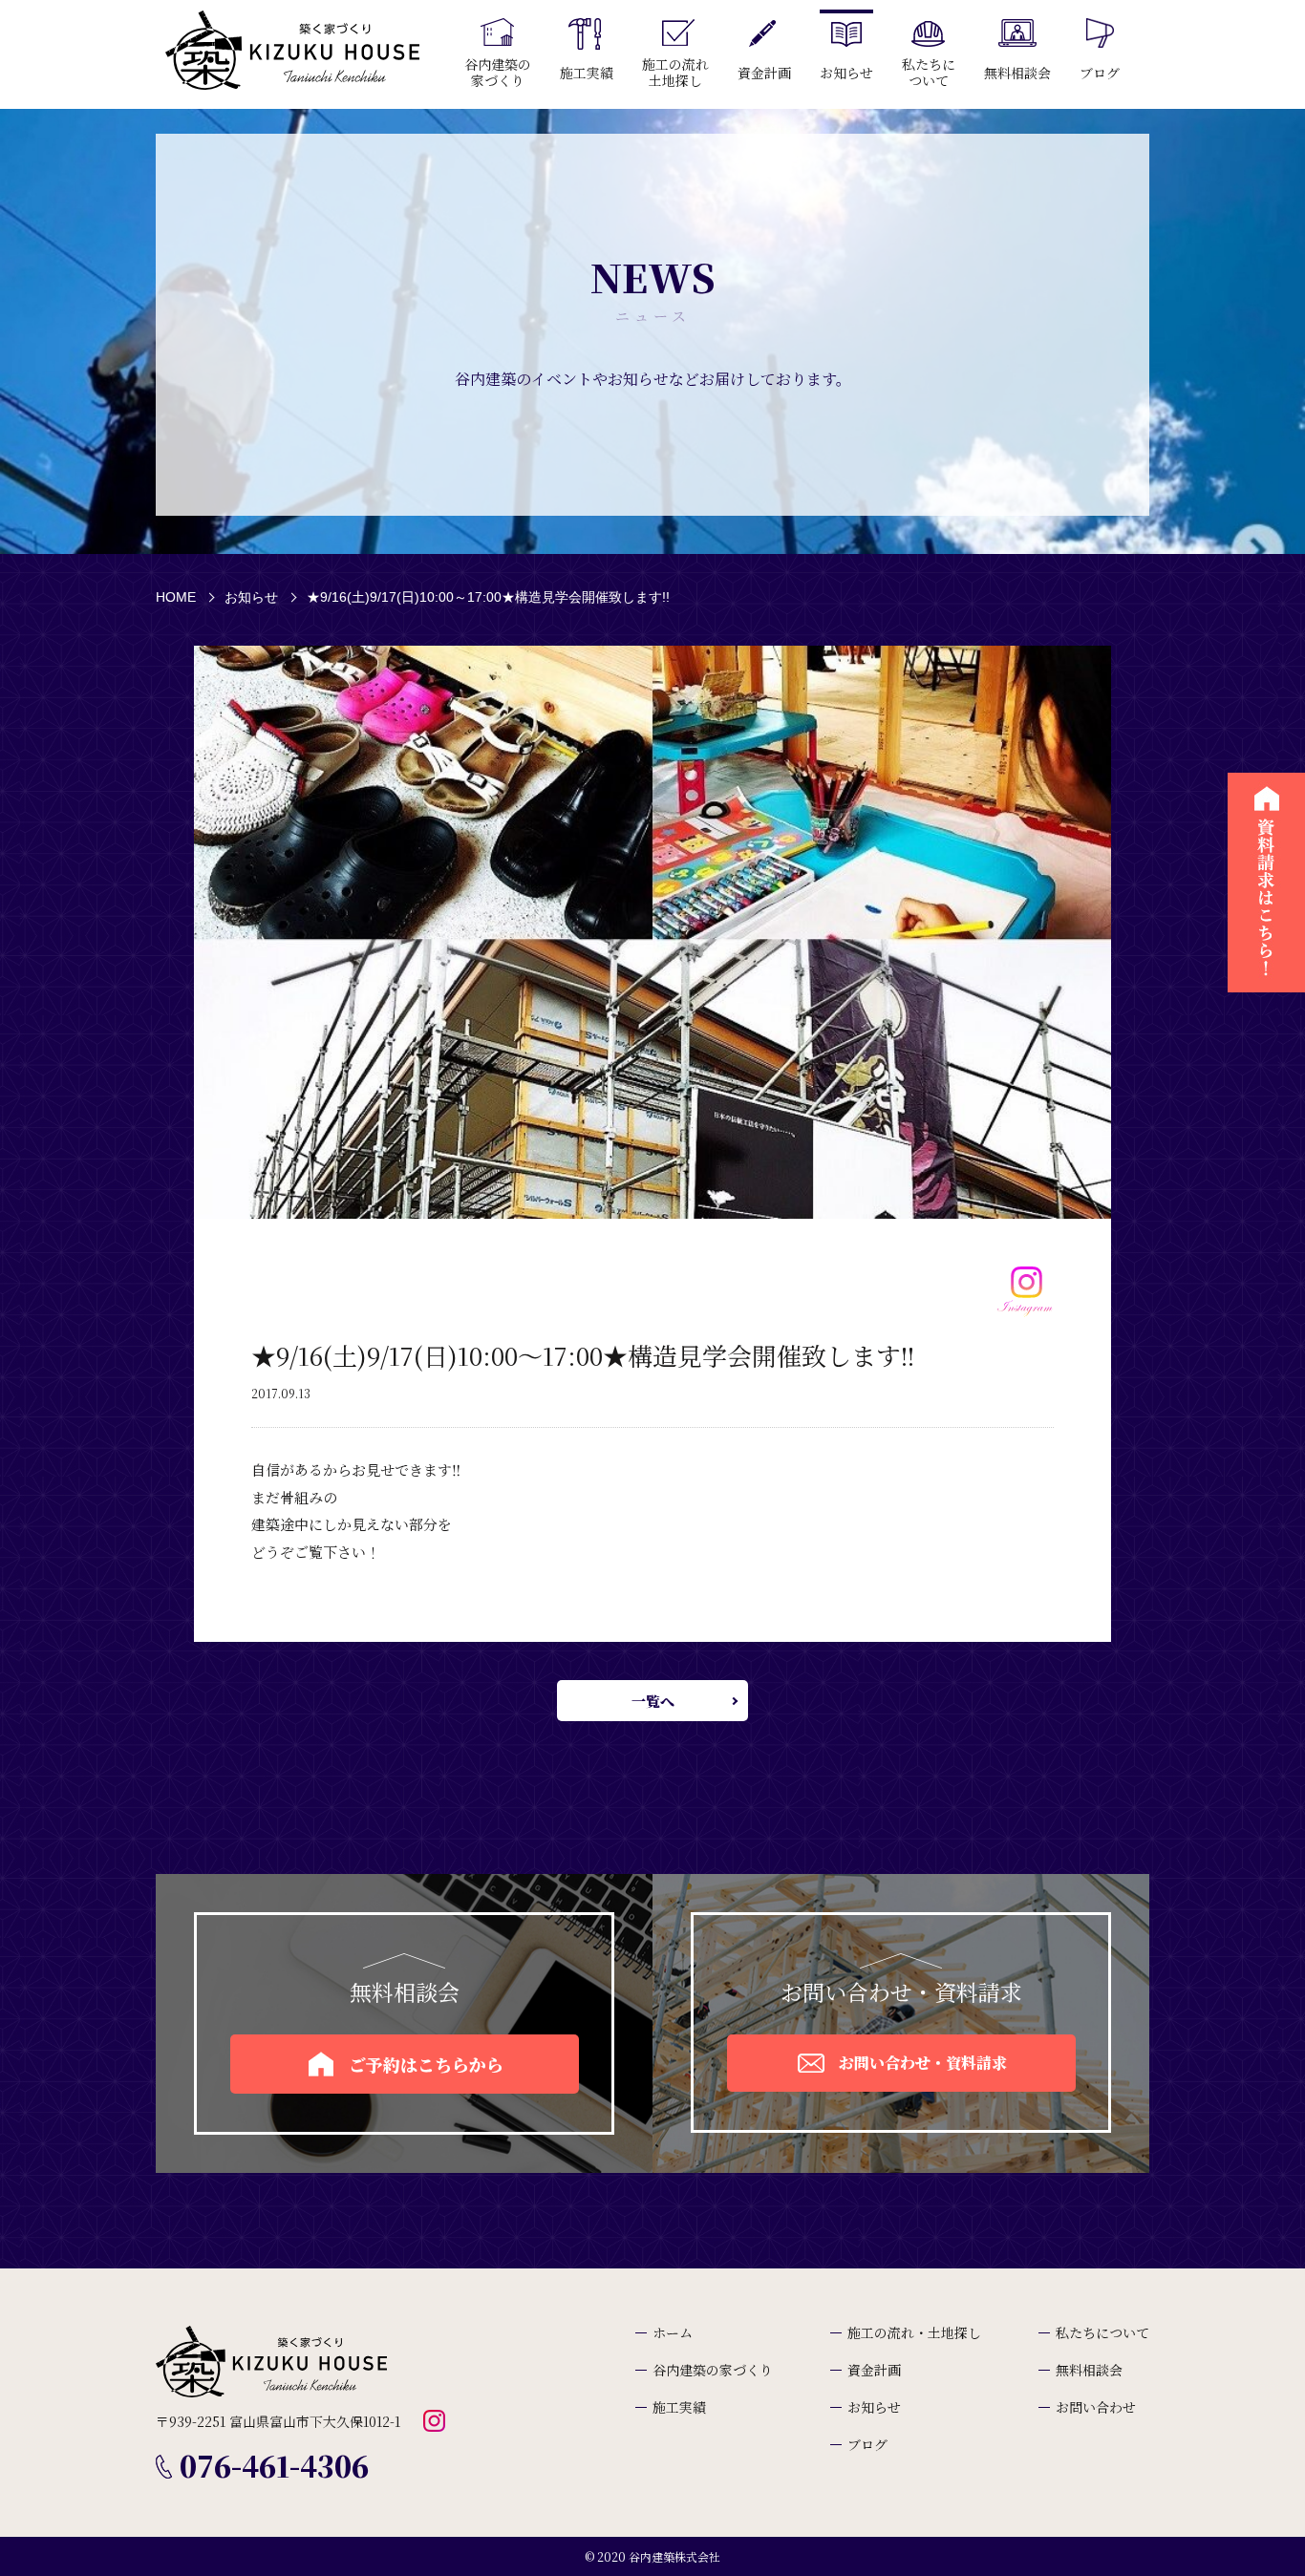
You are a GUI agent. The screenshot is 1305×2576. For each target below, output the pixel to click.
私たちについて (1102, 2332)
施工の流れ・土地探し (914, 2332)
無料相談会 (1089, 2370)
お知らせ (251, 597)
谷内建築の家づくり (713, 2370)
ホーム (673, 2332)
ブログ (867, 2444)
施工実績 (679, 2407)
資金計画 (874, 2370)
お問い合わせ (1096, 2407)
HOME (176, 597)
